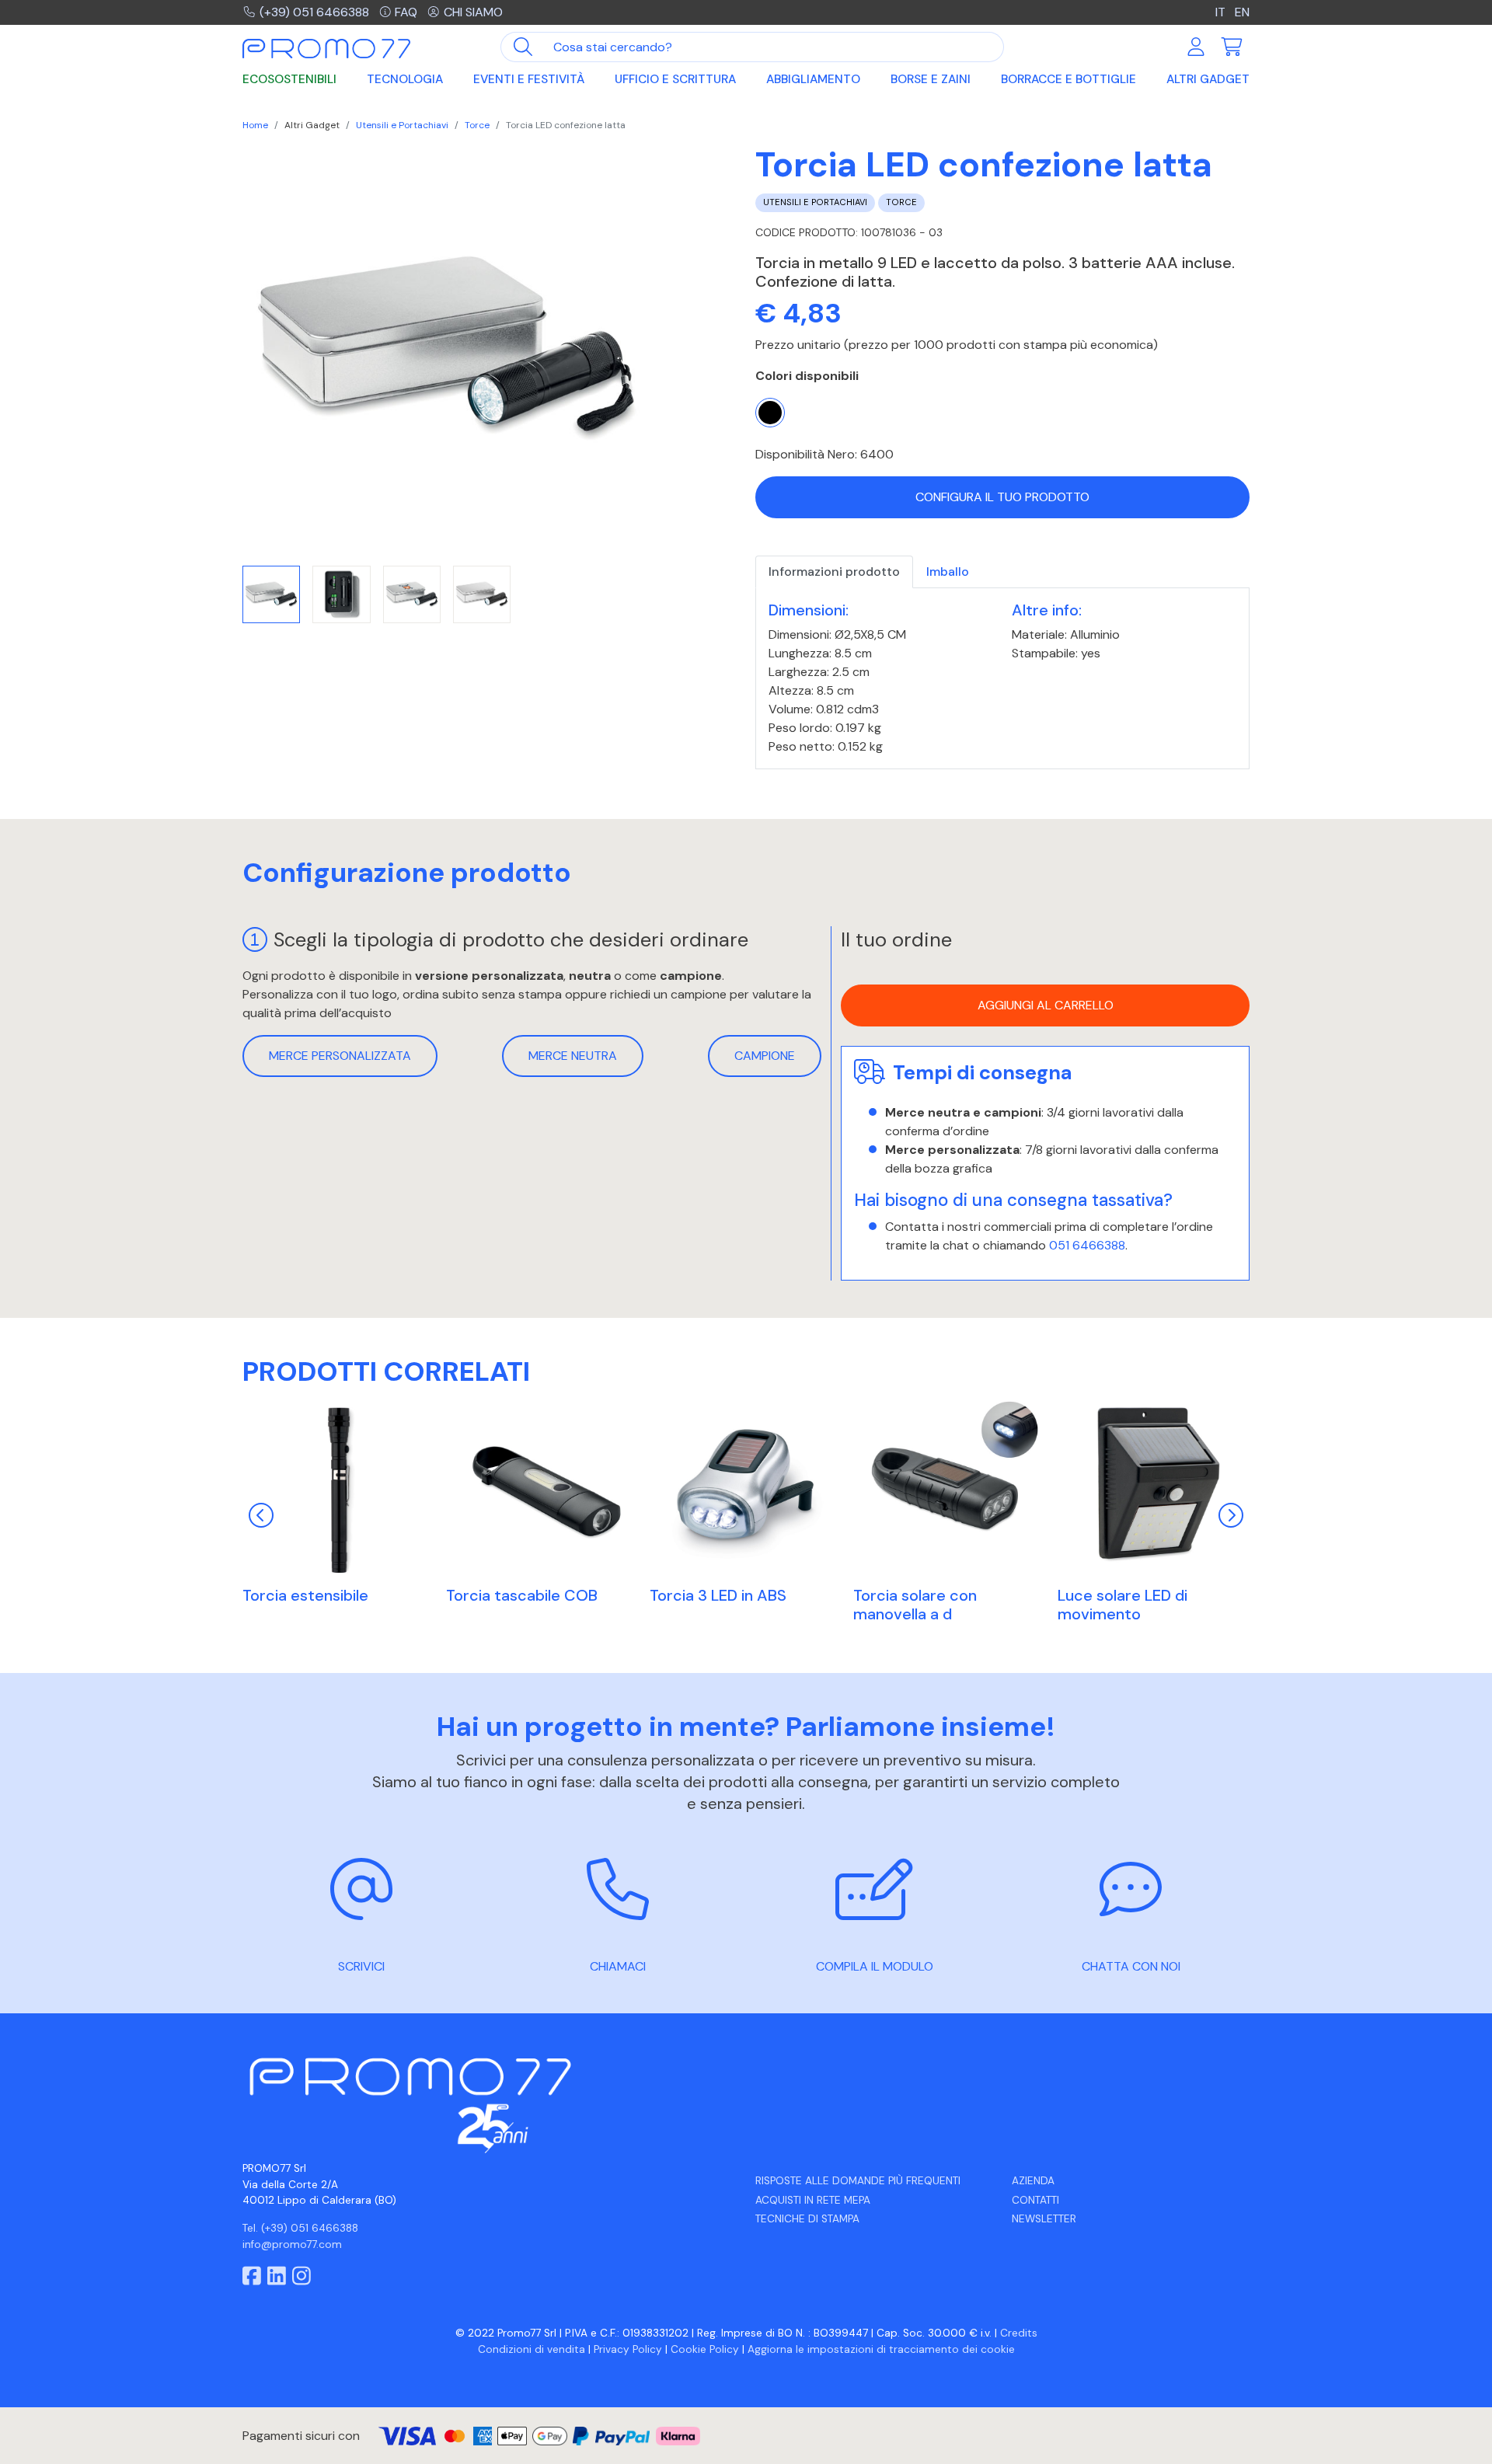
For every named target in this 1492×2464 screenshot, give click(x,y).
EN (1242, 12)
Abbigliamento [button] (813, 79)
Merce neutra (573, 1056)
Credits (1019, 2333)
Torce (477, 125)
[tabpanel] (1002, 679)
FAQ (406, 12)
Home (255, 125)
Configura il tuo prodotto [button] (1002, 497)
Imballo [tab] (948, 572)
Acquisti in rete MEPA (813, 2200)
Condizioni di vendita (532, 2349)
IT (1222, 12)
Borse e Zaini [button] (931, 79)
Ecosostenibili (289, 79)
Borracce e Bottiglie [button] (1068, 79)
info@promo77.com (292, 2244)
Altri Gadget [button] (1208, 79)
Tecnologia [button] (405, 79)
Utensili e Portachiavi (402, 125)
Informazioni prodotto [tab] (834, 572)
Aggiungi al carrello (1046, 1006)
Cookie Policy (705, 2349)
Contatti (1035, 2200)
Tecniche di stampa (807, 2219)
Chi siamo (473, 12)
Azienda (1033, 2181)
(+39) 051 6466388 (314, 12)
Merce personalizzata (340, 1056)
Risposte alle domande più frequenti (858, 2181)
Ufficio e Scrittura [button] (675, 79)
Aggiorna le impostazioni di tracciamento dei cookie (881, 2349)
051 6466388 (1087, 1245)
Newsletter (1044, 2219)
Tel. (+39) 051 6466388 (300, 2228)
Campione (765, 1056)
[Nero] (770, 413)
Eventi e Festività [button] (529, 79)
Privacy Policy (628, 2349)
